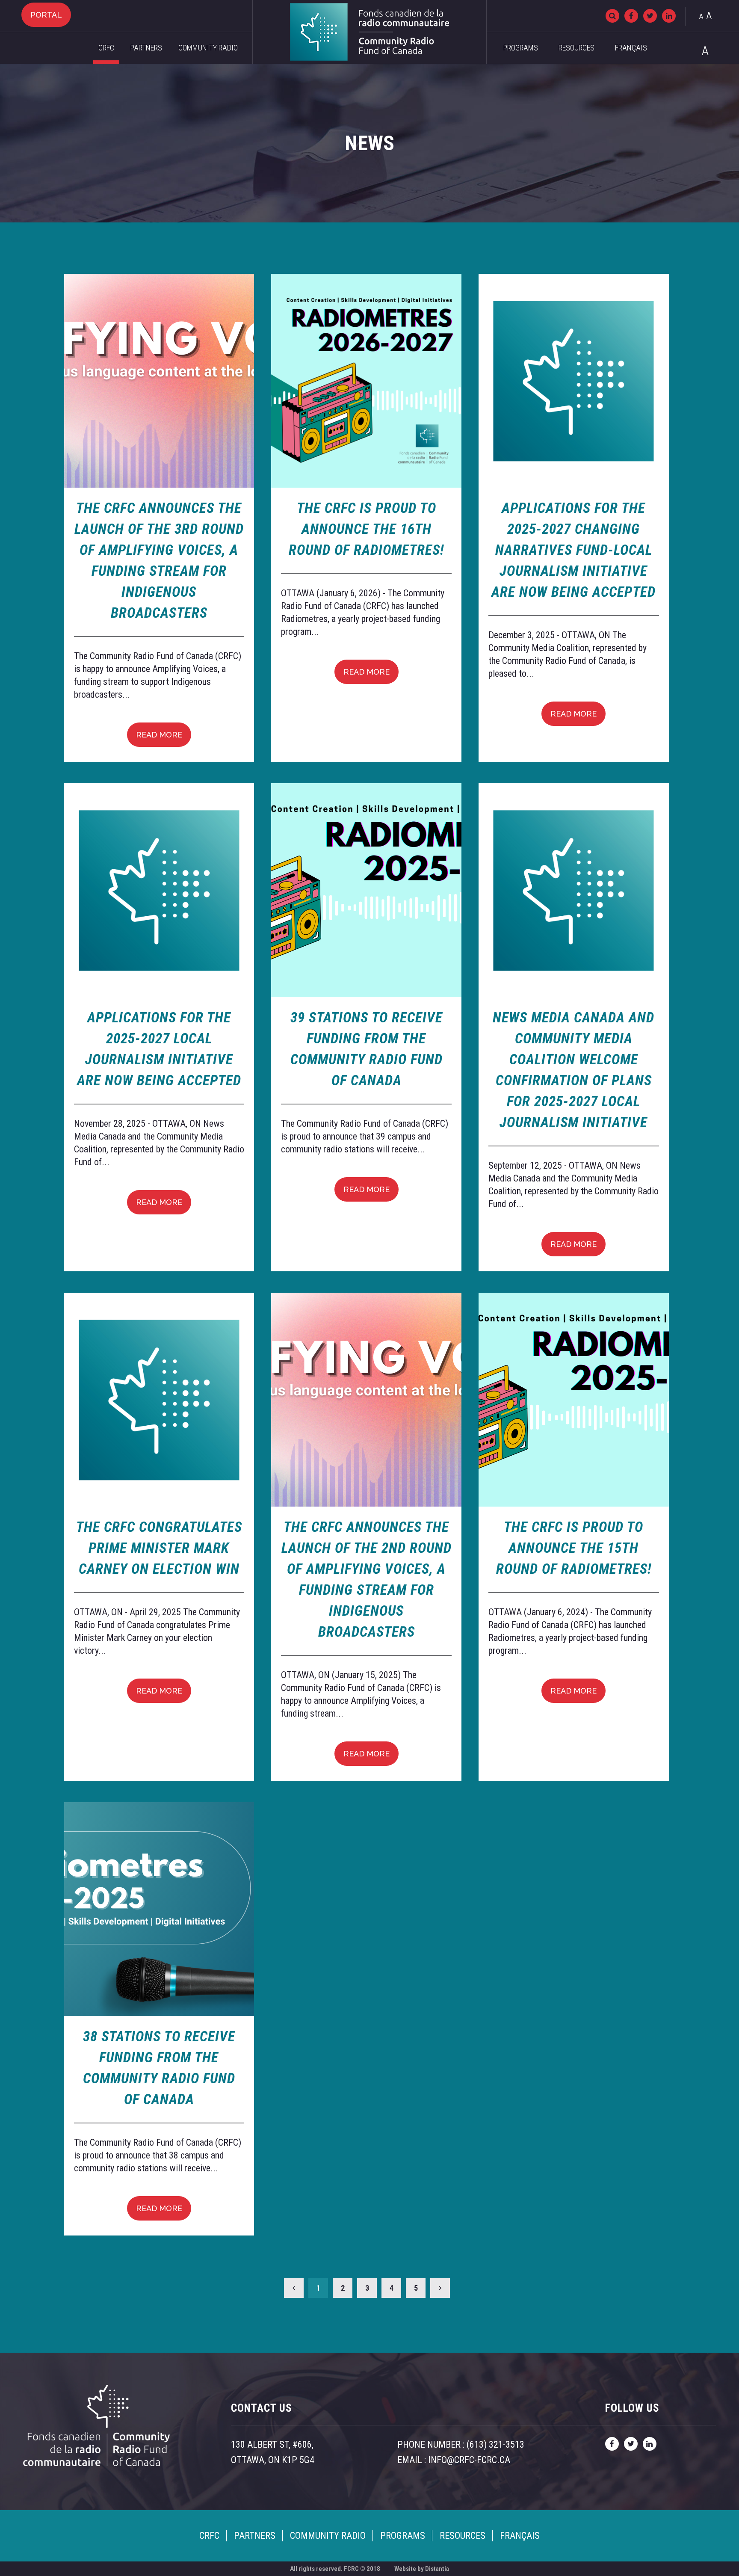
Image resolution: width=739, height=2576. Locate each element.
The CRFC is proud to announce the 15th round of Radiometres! (574, 1548)
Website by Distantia (422, 2569)
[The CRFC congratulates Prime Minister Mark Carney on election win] (159, 1400)
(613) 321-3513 (495, 2444)
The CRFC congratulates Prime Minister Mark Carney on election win (159, 1548)
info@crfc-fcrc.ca (469, 2460)
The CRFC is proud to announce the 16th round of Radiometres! (366, 529)
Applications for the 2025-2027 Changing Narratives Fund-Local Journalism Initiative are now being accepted (573, 550)
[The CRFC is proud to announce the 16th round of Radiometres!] (366, 381)
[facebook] (631, 16)
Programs (521, 48)
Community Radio (208, 48)
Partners (146, 48)
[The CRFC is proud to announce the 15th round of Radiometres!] (574, 1400)
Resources (576, 48)
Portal (46, 15)
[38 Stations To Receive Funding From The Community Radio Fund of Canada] (159, 1909)
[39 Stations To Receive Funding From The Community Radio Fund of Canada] (366, 890)
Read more (159, 735)
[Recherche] (612, 16)
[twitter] (650, 16)
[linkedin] (669, 16)
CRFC (106, 48)
